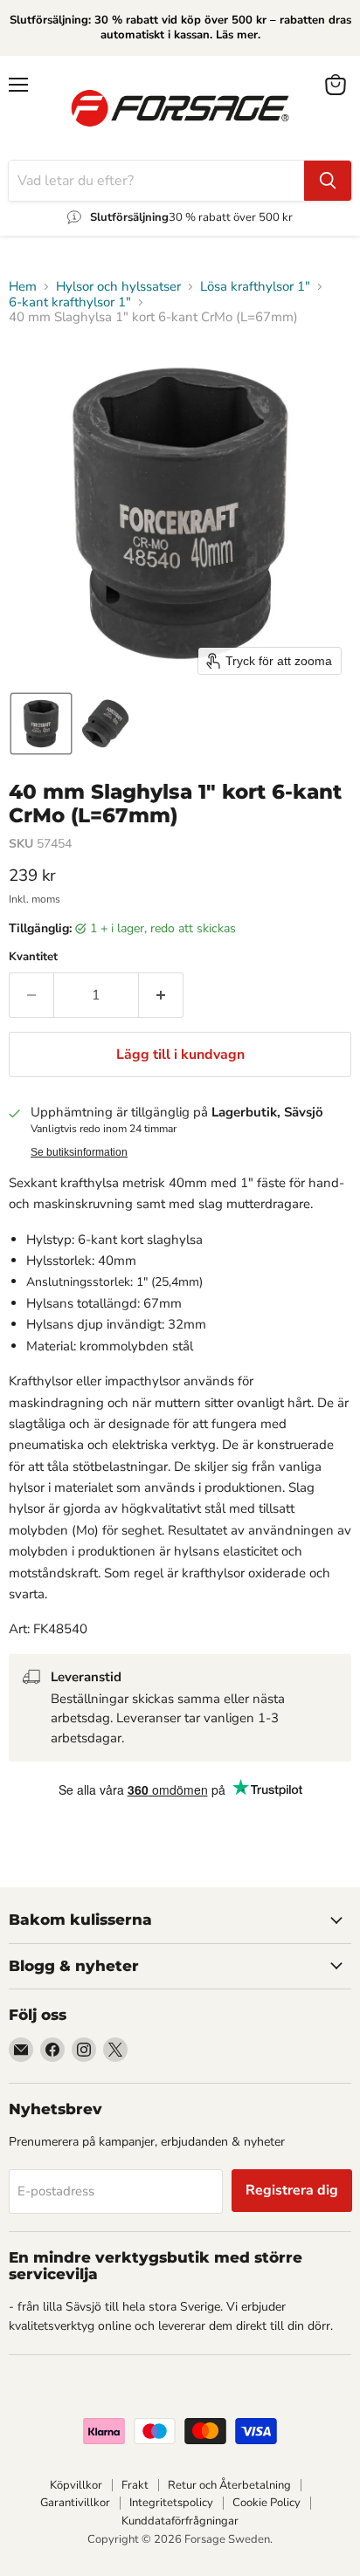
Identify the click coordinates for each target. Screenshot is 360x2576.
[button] (41, 724)
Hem (23, 287)
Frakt (135, 2485)
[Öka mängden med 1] (161, 995)
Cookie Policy (267, 2503)
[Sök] (328, 181)
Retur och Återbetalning (229, 2485)
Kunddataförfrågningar (180, 2521)
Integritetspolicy (171, 2503)
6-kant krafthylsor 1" (70, 302)
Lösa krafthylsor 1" (255, 287)
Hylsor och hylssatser (118, 287)
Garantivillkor (75, 2503)
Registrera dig (292, 2190)
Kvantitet (33, 957)
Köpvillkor (76, 2485)
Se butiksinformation (79, 1152)
